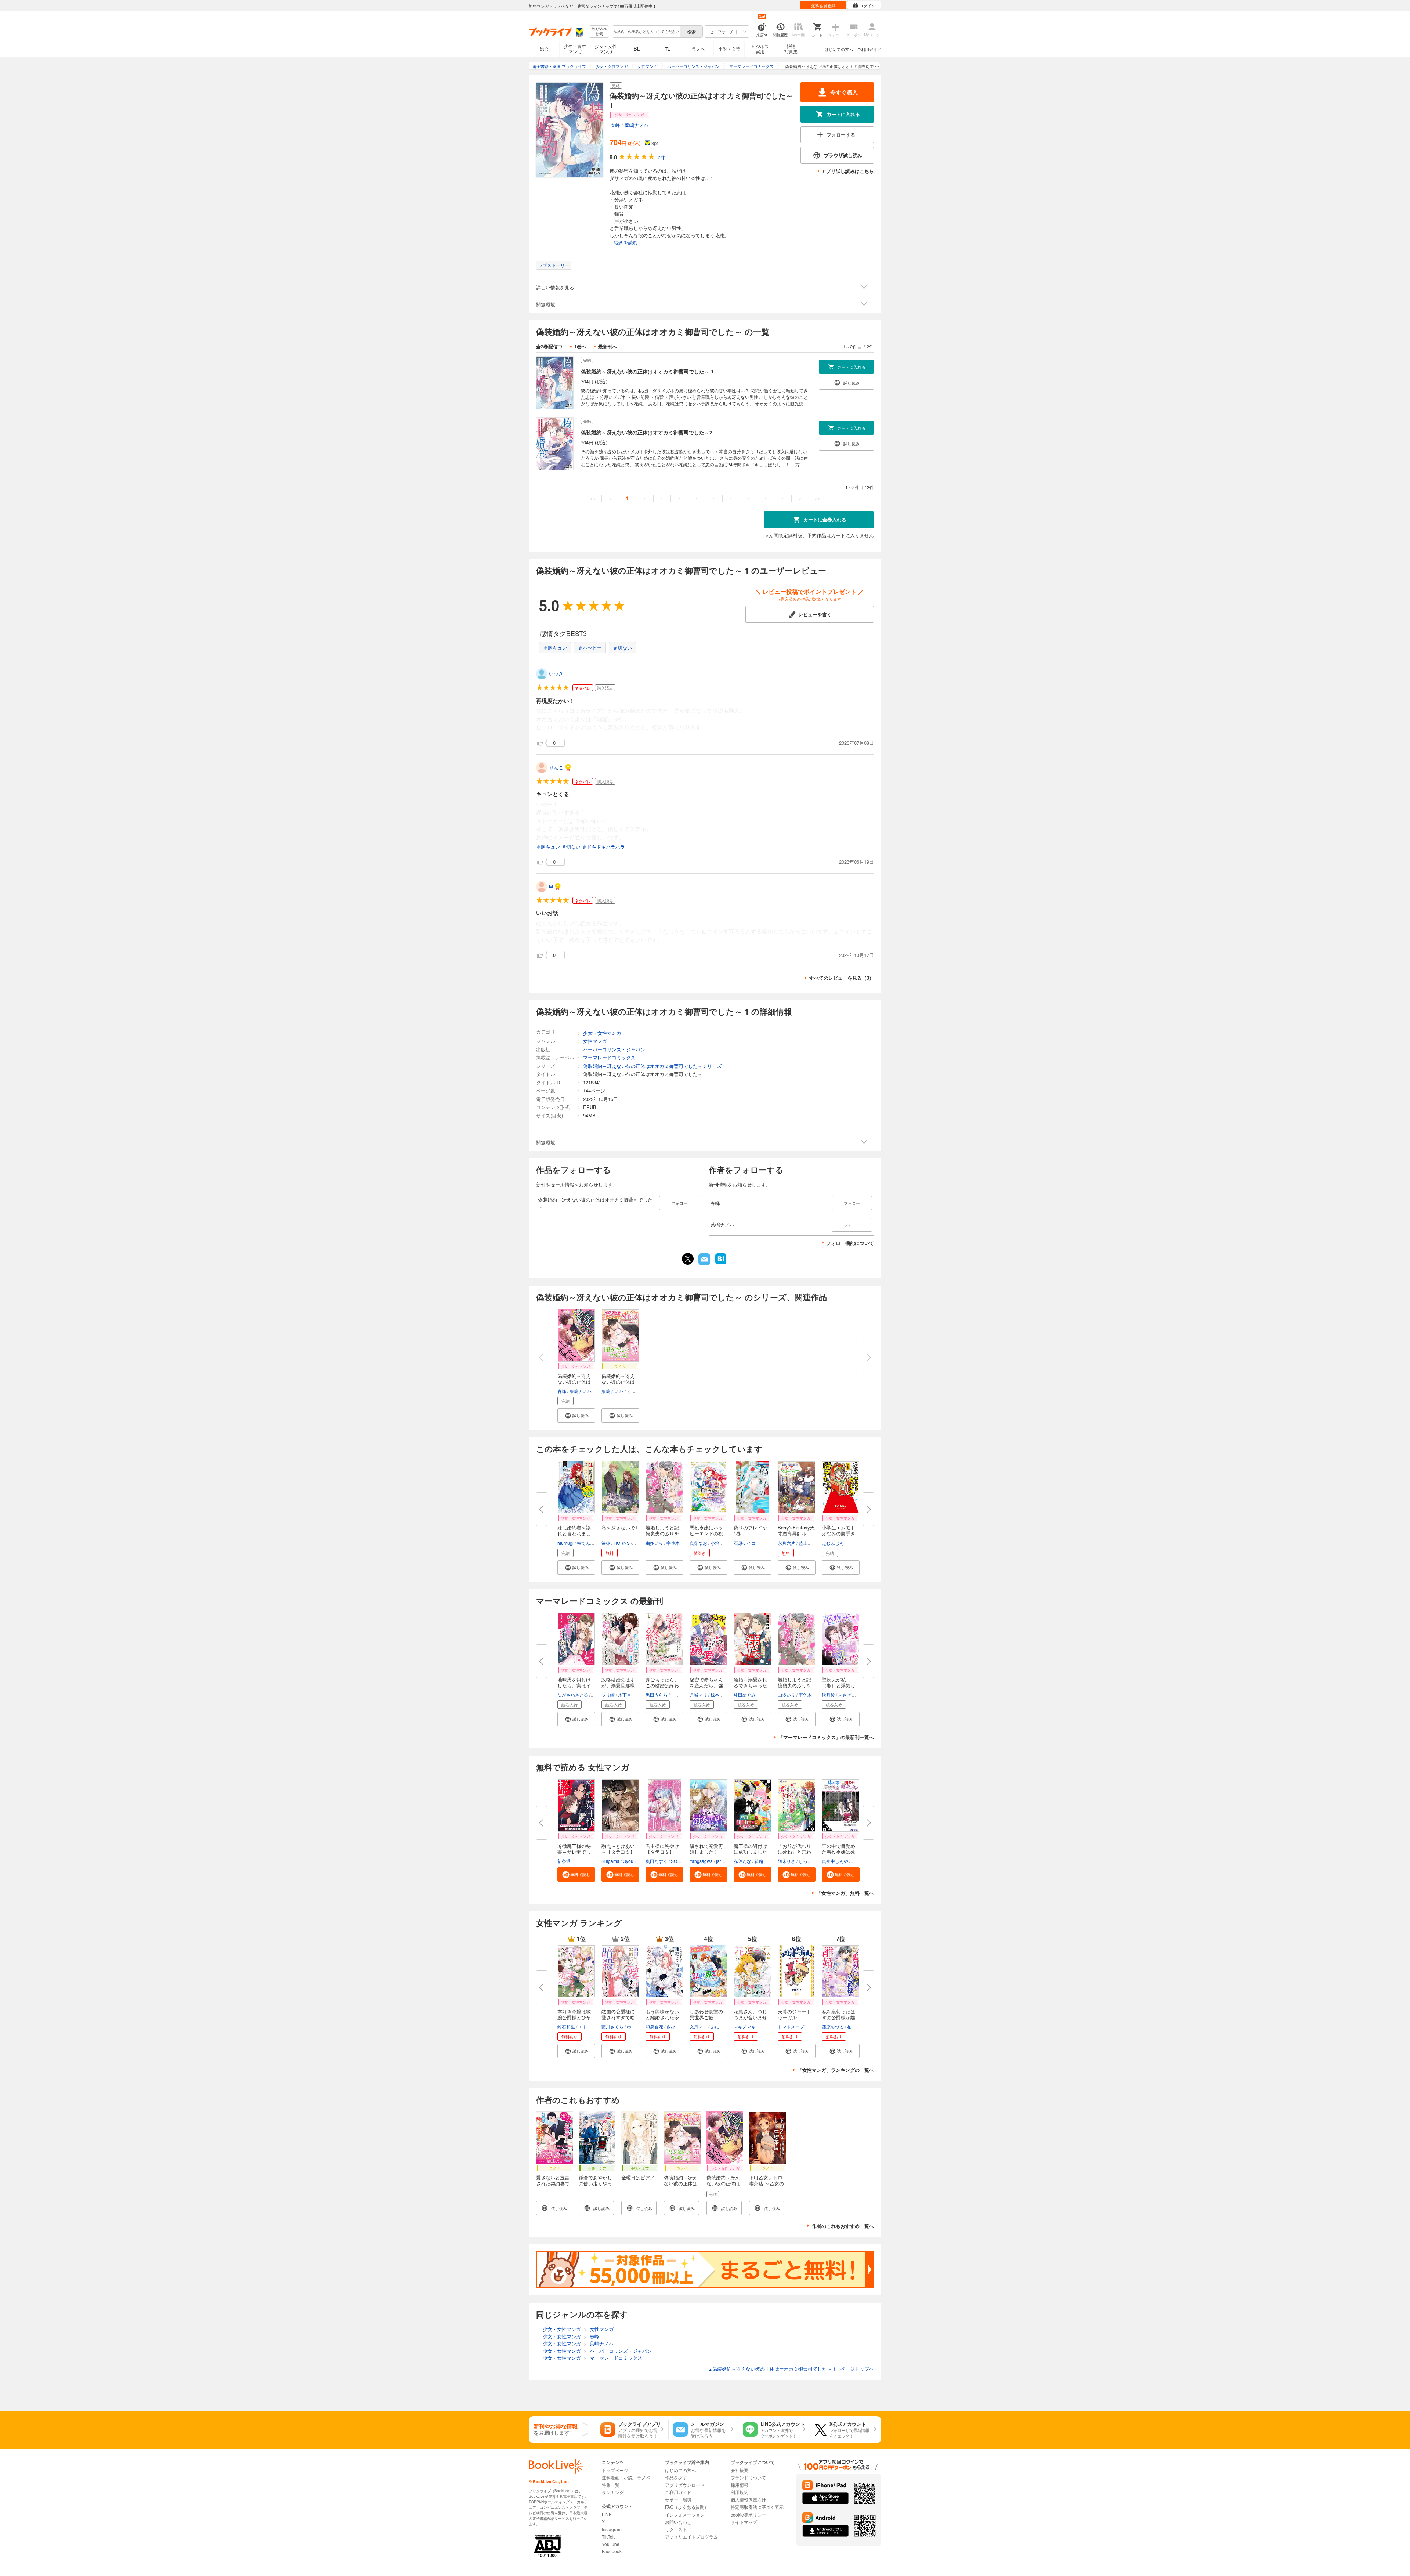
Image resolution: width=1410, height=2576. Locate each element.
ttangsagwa (701, 1861)
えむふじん (833, 1543)
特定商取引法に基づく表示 (757, 2507)
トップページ (615, 2470)
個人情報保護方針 (748, 2499)
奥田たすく (657, 1861)
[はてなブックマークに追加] (721, 1264)
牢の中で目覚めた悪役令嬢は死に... (838, 1852)
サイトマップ (744, 2522)
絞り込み (599, 31)
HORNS (622, 1543)
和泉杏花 (654, 2026)
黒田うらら (657, 1695)
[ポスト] (688, 1259)
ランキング (613, 2492)
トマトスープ (791, 2026)
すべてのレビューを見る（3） (842, 978)
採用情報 (740, 2485)
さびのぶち (677, 2026)
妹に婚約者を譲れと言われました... (574, 1533)
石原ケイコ (745, 1543)
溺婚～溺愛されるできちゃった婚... (750, 1685)
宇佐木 (673, 1543)
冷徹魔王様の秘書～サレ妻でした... (574, 1852)
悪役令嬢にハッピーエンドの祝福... (706, 1533)
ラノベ (698, 49)
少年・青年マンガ (575, 49)
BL (637, 49)
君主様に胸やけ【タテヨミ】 (662, 1849)
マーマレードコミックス (609, 1057)
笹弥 (606, 1543)
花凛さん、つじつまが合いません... (750, 2017)
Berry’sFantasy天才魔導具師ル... (796, 1530)
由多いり (654, 1543)
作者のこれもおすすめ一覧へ (843, 2226)
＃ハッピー (590, 648)
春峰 (615, 125)
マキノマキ (745, 2026)
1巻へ (580, 346)
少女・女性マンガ (606, 49)
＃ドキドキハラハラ (603, 847)
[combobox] (646, 32)
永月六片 (787, 1543)
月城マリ (698, 1695)
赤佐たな (742, 1861)
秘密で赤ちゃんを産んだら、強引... (706, 1685)
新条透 (564, 1861)
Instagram (612, 2529)
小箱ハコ (719, 1543)
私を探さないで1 (619, 1527)
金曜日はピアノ (638, 2177)
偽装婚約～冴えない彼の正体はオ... (574, 1382)
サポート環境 (678, 2499)
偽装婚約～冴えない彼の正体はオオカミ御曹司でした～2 (647, 432)
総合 (544, 49)
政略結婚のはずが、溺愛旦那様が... (618, 1685)
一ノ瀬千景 (682, 1695)
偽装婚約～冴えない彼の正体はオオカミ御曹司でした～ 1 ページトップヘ (791, 2369)
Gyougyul (632, 1861)
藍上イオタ (810, 1543)
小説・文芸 (729, 49)
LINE (607, 2514)
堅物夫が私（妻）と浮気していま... (838, 1685)
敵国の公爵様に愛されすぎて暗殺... (618, 2017)
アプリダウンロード (685, 2485)
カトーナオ (638, 1391)
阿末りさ (787, 1861)
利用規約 (740, 2492)
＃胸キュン (555, 648)
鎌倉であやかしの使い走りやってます (595, 2183)
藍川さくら (612, 2026)
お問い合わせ (678, 2522)
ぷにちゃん (722, 2026)
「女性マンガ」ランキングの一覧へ (836, 2070)
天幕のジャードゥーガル (794, 2014)
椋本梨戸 (719, 1695)
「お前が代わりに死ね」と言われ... (794, 1852)
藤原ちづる (833, 2026)
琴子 (631, 2026)
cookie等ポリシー (748, 2514)
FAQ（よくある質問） (687, 2507)
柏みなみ (856, 2026)
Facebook (612, 2551)
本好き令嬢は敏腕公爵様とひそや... (574, 2017)
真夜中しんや (835, 1861)
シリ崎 (608, 1695)
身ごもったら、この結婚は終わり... (662, 1685)
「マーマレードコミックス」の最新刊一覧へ (826, 1737)
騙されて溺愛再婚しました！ (706, 1849)
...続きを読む (624, 243)
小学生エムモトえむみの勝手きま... (838, 1533)
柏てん (583, 1543)
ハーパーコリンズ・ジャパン (614, 1049)
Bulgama (610, 1861)
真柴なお (698, 1543)
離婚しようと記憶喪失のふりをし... (662, 1533)
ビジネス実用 (760, 49)
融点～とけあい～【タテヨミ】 (618, 1849)
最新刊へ (608, 346)
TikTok (608, 2537)
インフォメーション (685, 2514)
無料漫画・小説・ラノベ (626, 2477)
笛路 (759, 1861)
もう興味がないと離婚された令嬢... (662, 2017)
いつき (556, 674)
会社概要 (740, 2470)
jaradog (724, 1861)
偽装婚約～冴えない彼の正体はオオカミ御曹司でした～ (681, 2186)
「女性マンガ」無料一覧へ (845, 1893)
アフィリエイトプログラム (691, 2537)
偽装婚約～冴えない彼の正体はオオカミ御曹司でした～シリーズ (652, 1066)
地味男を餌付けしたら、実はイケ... (574, 1685)
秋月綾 (828, 1695)
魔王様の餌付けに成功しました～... (750, 1852)
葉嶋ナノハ (637, 125)
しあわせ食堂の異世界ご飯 (706, 2014)
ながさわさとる (573, 1695)
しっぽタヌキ (812, 1861)
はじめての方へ (839, 49)
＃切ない (622, 648)
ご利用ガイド (869, 49)
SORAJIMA (682, 1861)
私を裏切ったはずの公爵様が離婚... (838, 2017)
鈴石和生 (566, 2026)
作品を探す (676, 2477)
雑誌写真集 (791, 49)
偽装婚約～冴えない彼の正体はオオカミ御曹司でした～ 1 (647, 371)
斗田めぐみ (745, 1695)
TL (668, 49)
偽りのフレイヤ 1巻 (753, 1530)
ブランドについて (748, 2477)
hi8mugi (565, 1543)
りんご (556, 767)
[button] (576, 1415)
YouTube (611, 2544)
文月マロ (698, 2026)
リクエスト (676, 2529)
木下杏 (625, 1695)
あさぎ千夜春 (852, 1695)
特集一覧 (611, 2485)
